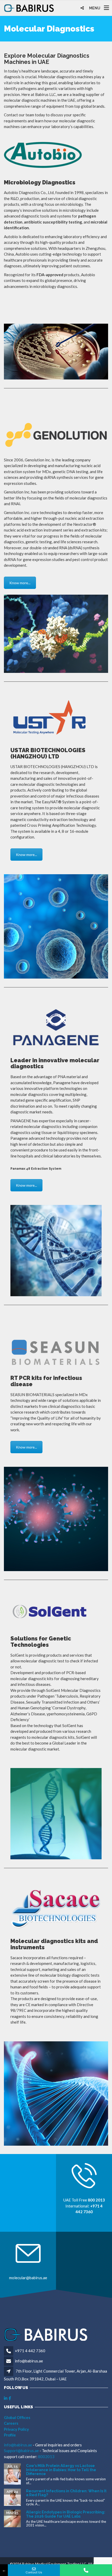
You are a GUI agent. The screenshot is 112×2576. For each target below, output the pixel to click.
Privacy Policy (16, 2429)
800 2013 (96, 2200)
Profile (10, 2435)
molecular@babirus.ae (28, 2278)
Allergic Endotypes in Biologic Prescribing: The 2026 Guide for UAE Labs (66, 2514)
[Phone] (86, 2570)
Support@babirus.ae (22, 2451)
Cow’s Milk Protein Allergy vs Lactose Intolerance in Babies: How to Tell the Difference (61, 2470)
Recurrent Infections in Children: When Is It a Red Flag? (66, 2493)
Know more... (20, 583)
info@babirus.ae (29, 2361)
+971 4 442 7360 (30, 2351)
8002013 (46, 2457)
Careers (11, 2423)
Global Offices (17, 2417)
